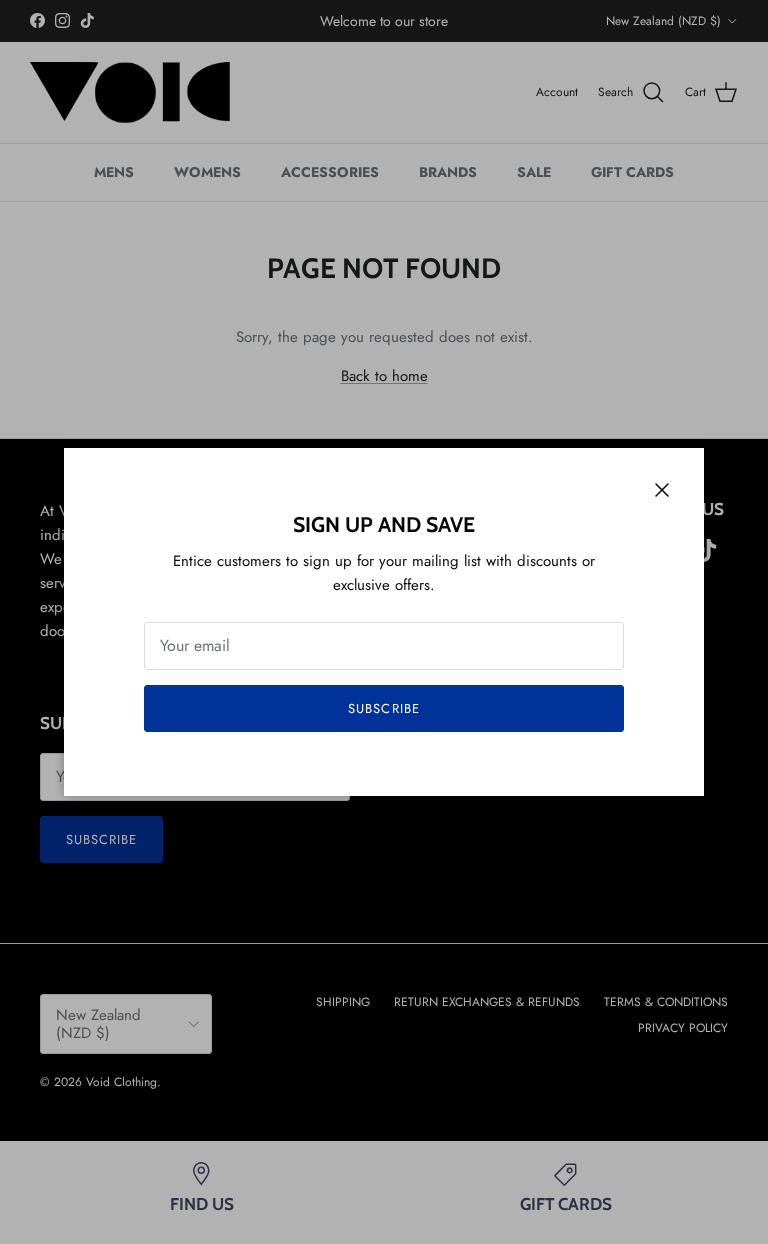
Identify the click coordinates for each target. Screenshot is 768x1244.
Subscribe (383, 708)
